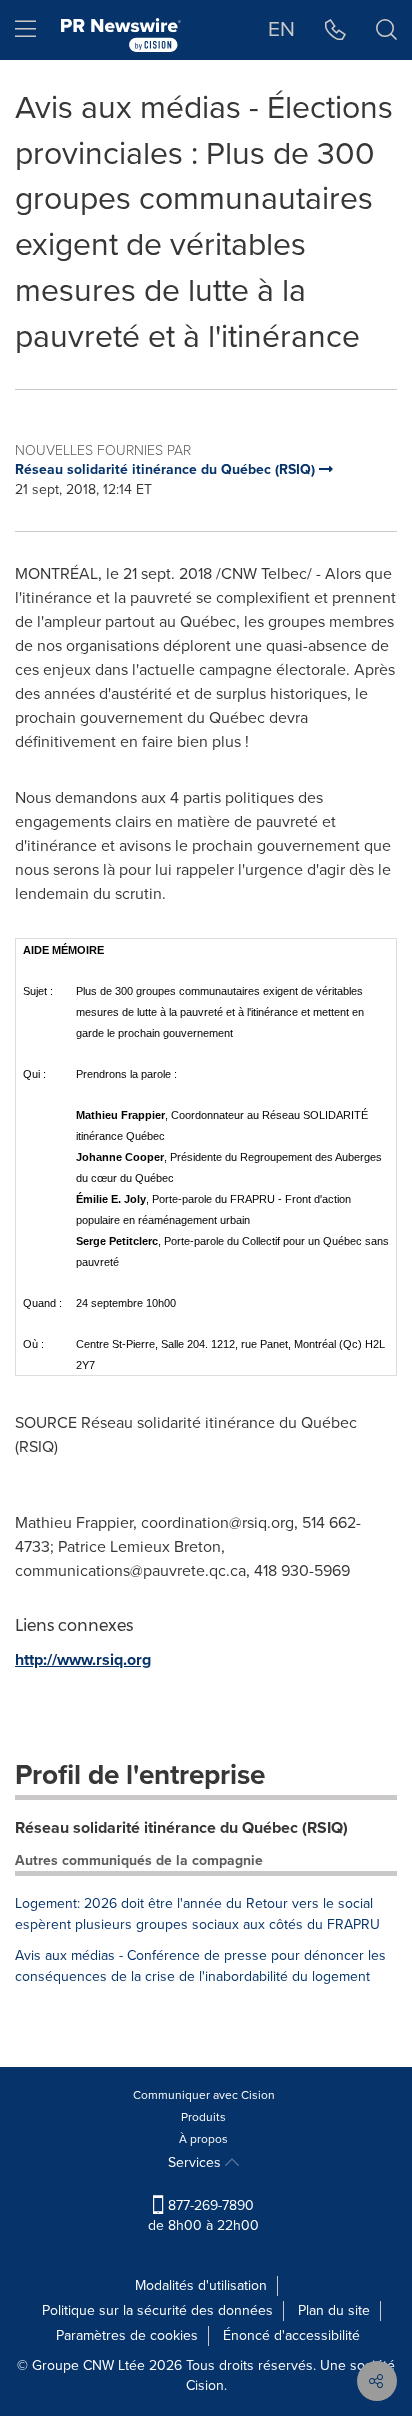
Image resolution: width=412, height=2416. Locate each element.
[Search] (386, 30)
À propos (203, 2139)
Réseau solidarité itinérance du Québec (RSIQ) (181, 1827)
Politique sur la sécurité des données (157, 2310)
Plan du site (334, 2310)
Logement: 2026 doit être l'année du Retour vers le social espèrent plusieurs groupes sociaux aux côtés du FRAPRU (197, 1914)
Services (196, 2162)
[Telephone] (335, 30)
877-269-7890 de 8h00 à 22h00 (203, 2215)
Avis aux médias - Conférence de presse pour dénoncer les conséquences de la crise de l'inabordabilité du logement (200, 1966)
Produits (203, 2117)
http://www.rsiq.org (83, 1659)
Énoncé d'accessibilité (291, 2335)
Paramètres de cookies (127, 2335)
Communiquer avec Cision (204, 2095)
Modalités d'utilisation (201, 2285)
